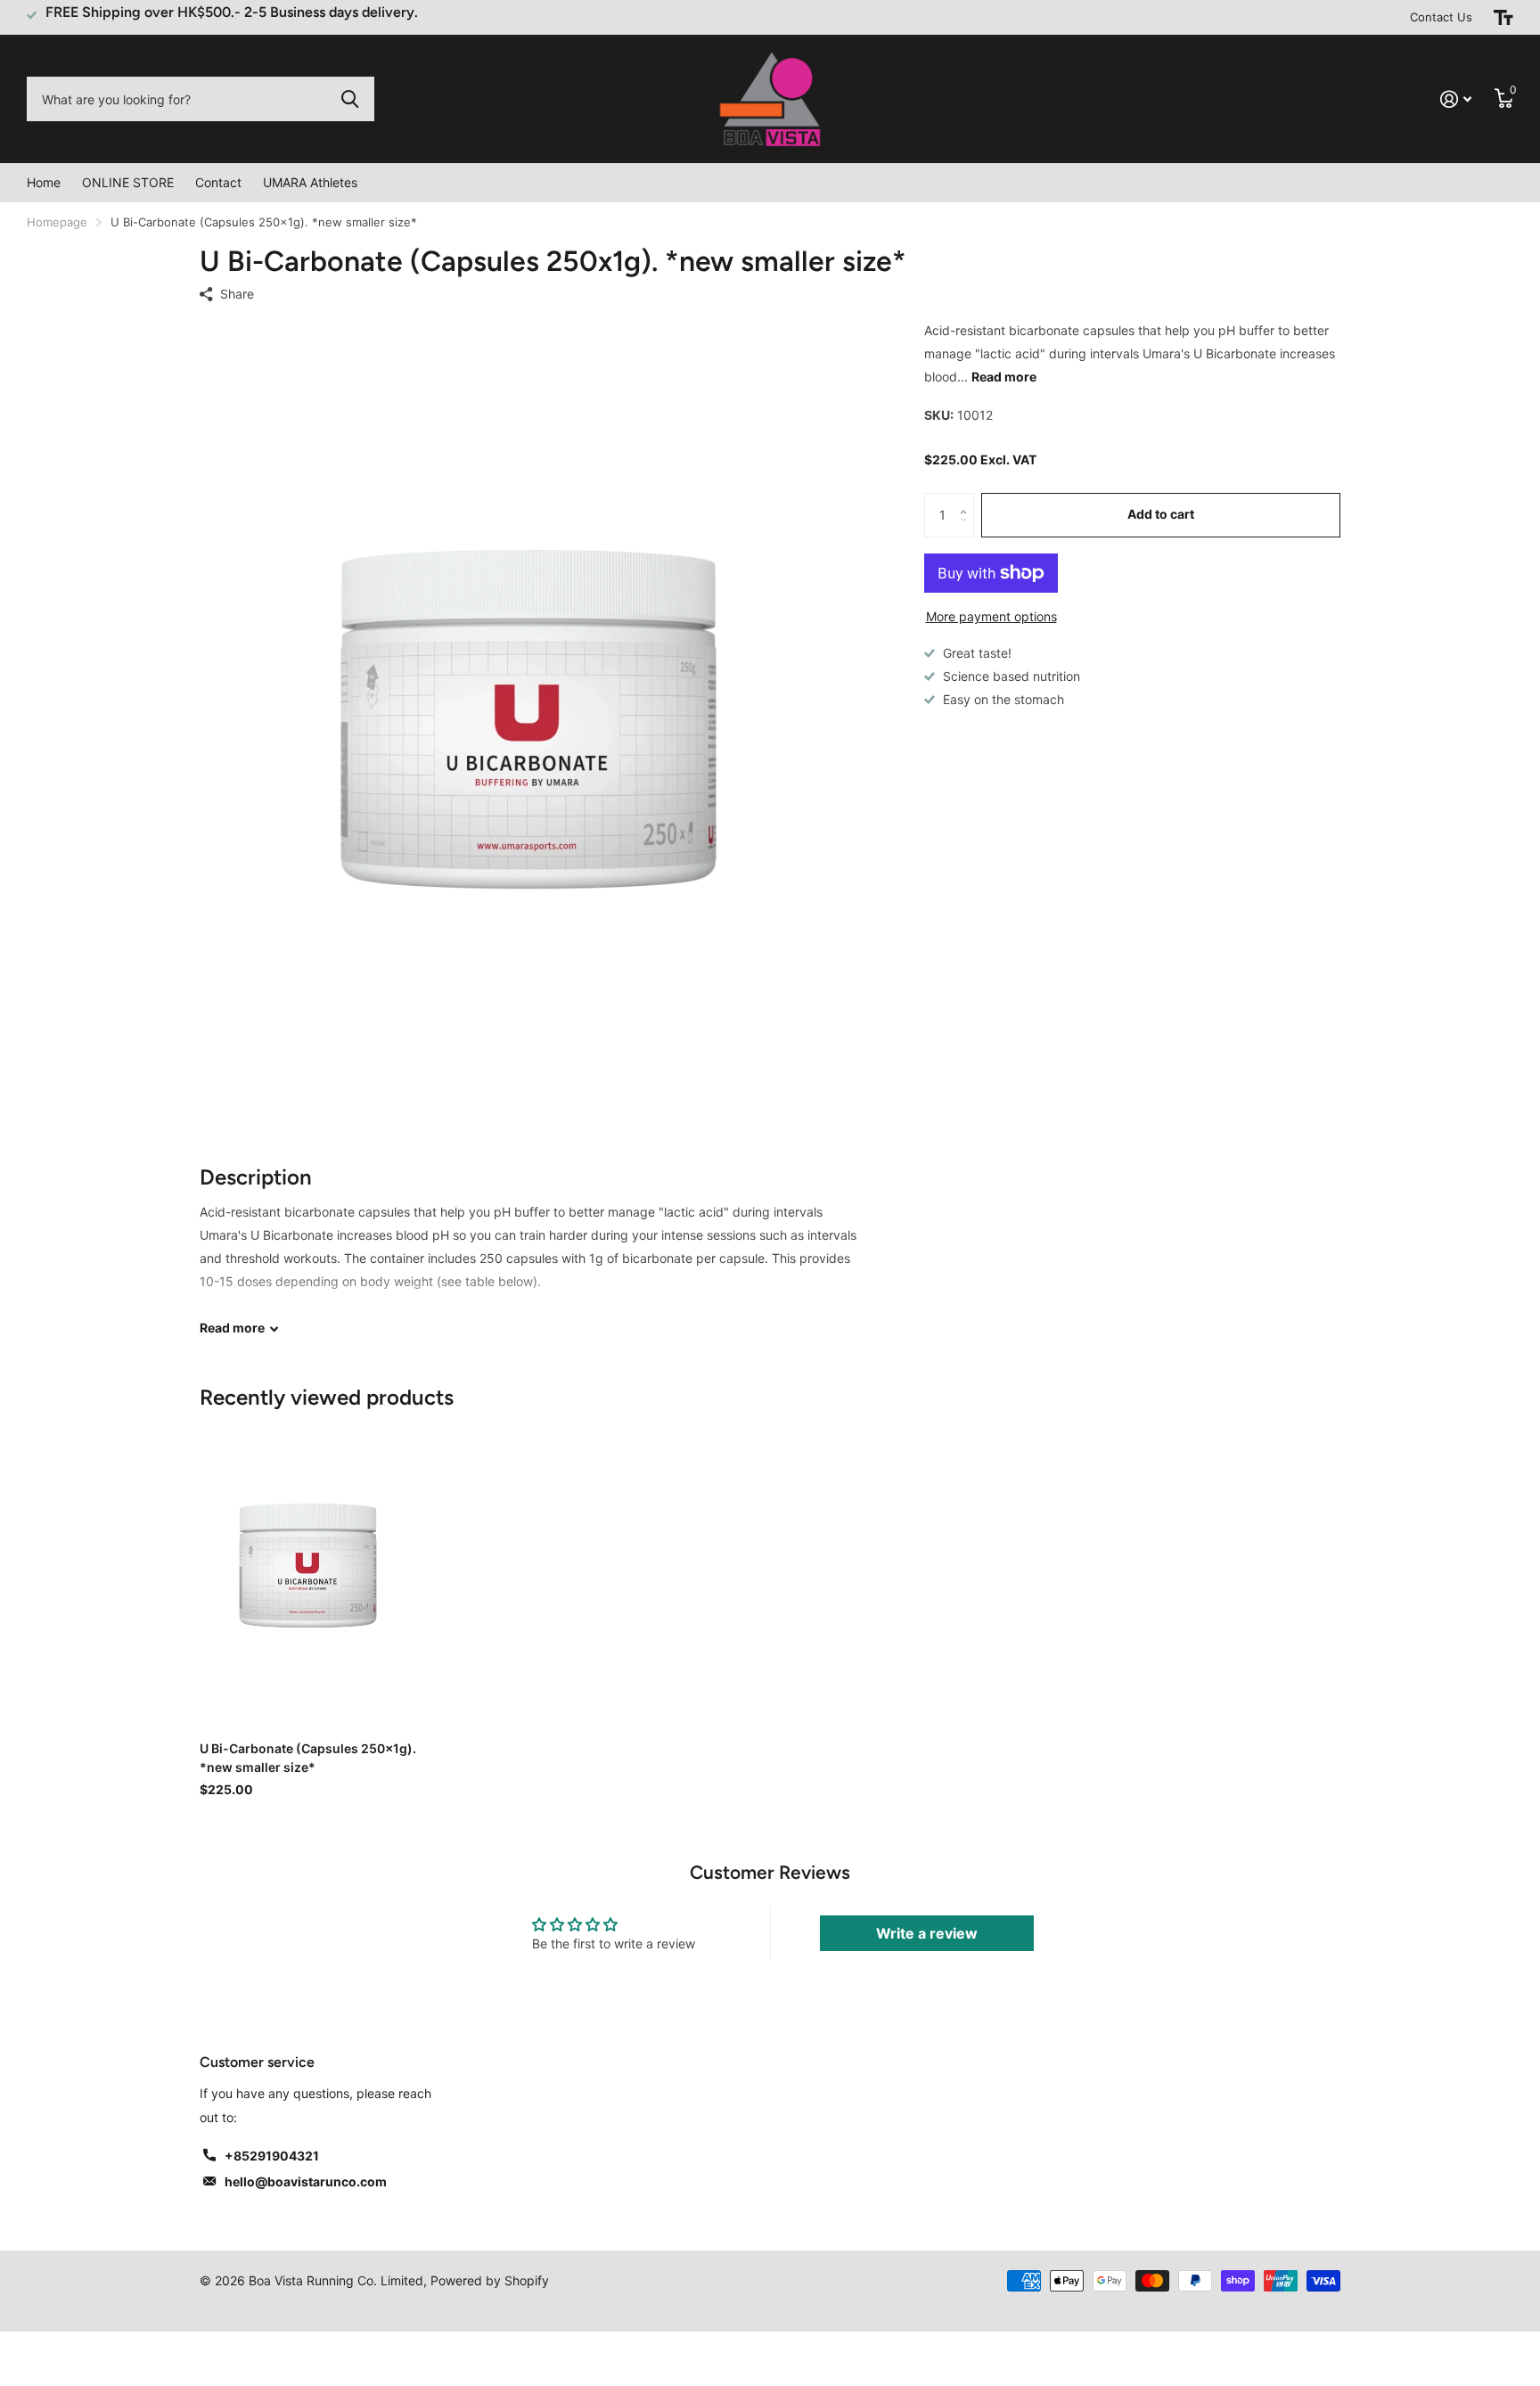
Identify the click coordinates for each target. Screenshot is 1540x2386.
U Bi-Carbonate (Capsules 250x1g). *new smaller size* (308, 1758)
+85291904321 (272, 2156)
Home (44, 182)
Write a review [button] (927, 1933)
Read (232, 1328)
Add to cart (1161, 514)
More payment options (991, 616)
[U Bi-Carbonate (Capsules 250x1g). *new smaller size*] (308, 1570)
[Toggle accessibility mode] (1503, 18)
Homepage (57, 222)
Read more (1004, 377)
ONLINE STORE (128, 182)
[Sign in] (1456, 99)
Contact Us (1441, 17)
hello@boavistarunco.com (306, 2181)
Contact (218, 182)
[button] (967, 500)
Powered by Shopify (490, 2280)
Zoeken (350, 99)
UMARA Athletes (310, 182)
